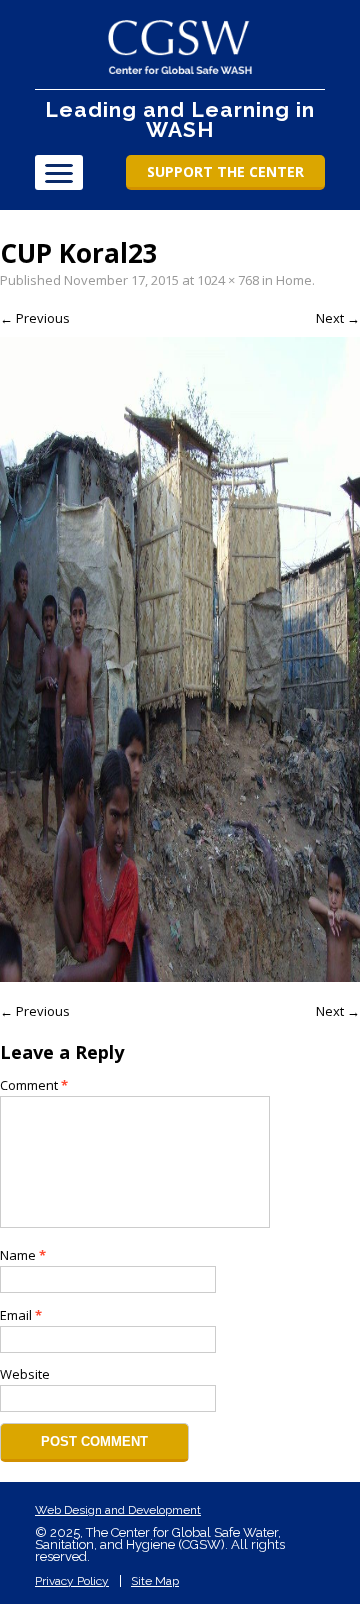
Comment (34, 1085)
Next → (338, 318)
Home (294, 280)
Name (23, 1255)
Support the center (225, 171)
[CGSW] (180, 47)
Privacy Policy (72, 1581)
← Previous (35, 318)
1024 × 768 (228, 280)
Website (25, 1374)
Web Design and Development (118, 1510)
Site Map (155, 1581)
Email (21, 1315)
